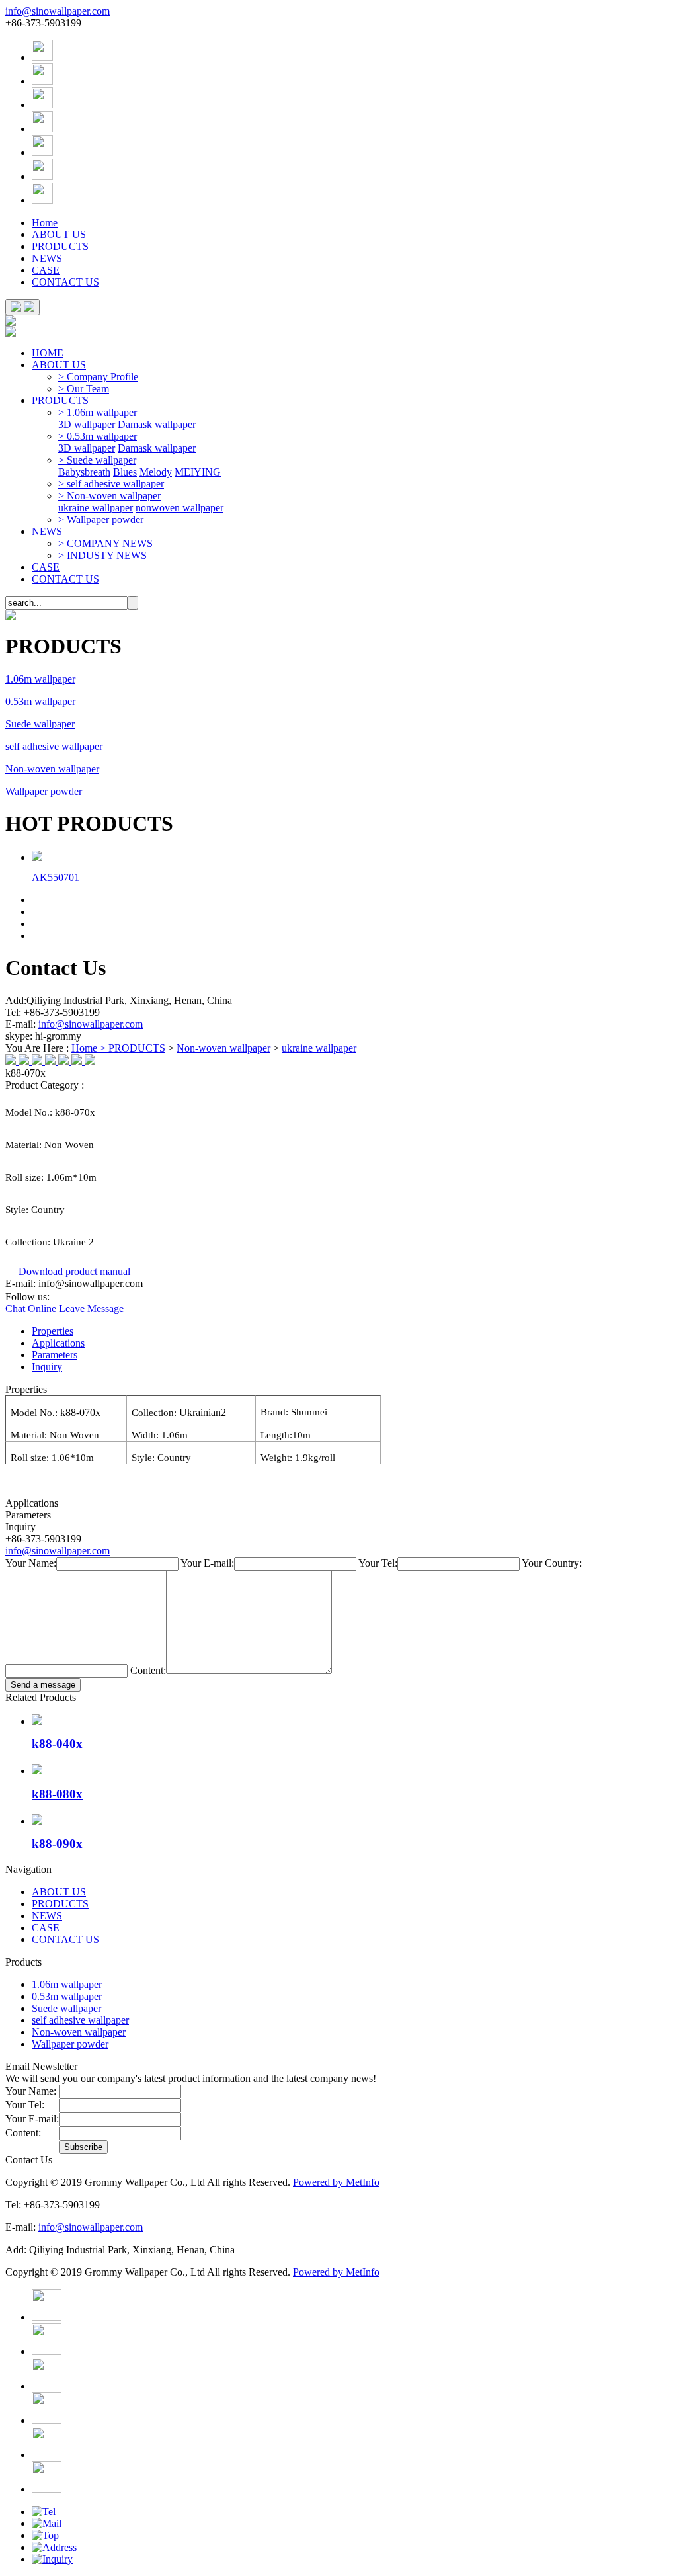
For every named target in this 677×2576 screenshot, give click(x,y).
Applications (58, 1343)
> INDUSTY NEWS (102, 555)
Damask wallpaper (157, 424)
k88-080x (57, 1794)
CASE (46, 270)
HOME (48, 353)
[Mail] (47, 2523)
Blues (125, 472)
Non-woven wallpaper (52, 769)
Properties (53, 1331)
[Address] (54, 2547)
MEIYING (198, 472)
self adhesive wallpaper (54, 746)
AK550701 (56, 877)
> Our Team (84, 389)
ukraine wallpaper (96, 508)
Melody (156, 472)
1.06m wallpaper (40, 679)
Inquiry (47, 1367)
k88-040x (57, 1744)
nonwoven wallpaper (179, 508)
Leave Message (91, 1309)
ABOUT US (59, 234)
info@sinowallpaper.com (58, 11)
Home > (90, 1048)
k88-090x (57, 1844)
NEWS (47, 258)
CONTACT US (65, 282)
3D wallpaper (87, 424)
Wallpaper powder (44, 791)
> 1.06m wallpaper (98, 412)
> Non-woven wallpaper (109, 496)
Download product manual (74, 1271)
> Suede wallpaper (97, 460)
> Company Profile (98, 377)
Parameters (55, 1355)
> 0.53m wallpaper (98, 436)
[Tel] (44, 2512)
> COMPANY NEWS (105, 543)
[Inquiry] (52, 2559)
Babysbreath (84, 472)
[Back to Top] (45, 2535)
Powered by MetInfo (336, 2182)
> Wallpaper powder (101, 519)
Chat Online (32, 1309)
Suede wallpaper (40, 724)
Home (45, 223)
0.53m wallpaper (40, 701)
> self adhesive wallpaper (111, 484)
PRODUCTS (60, 246)
